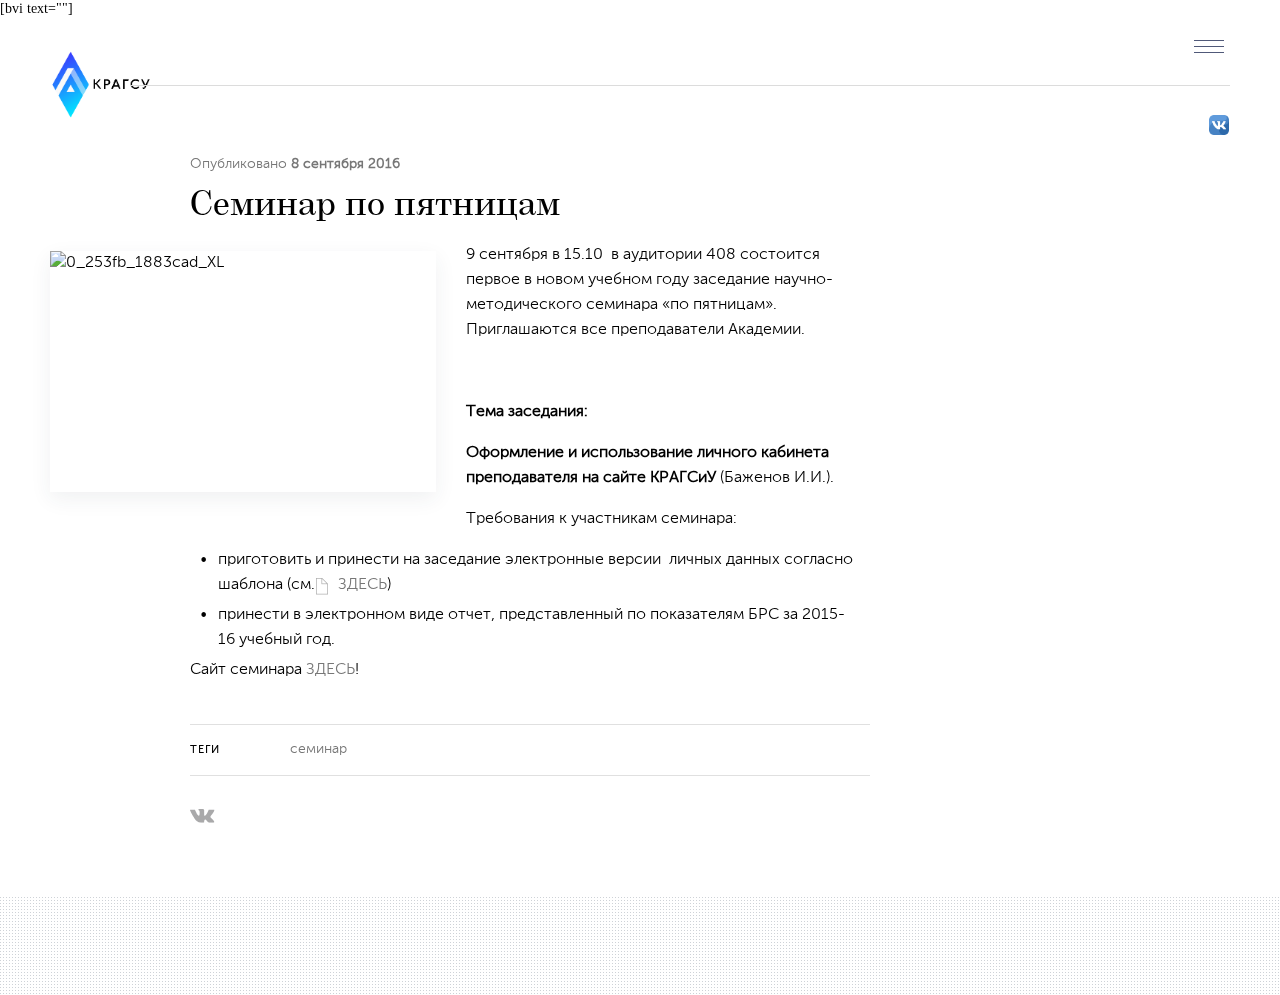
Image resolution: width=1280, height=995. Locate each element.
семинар (318, 749)
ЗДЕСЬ (362, 585)
